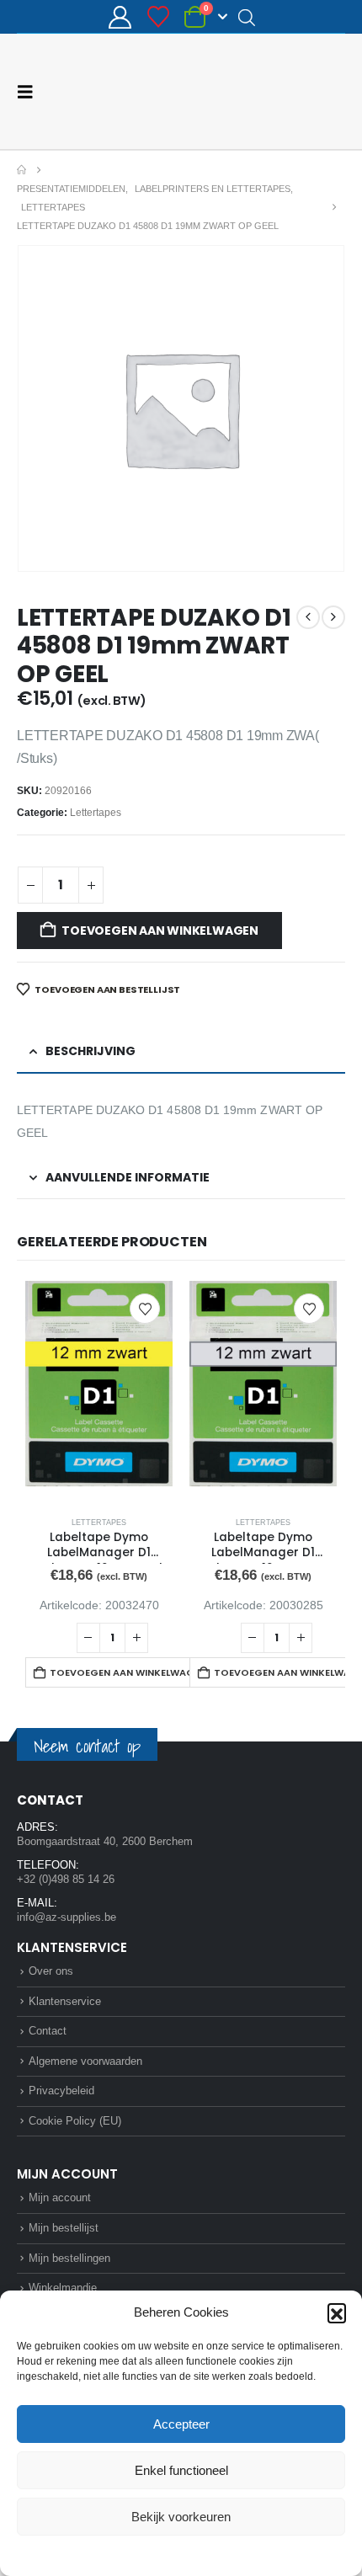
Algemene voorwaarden (85, 2060)
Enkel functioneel (181, 2470)
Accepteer (181, 2424)
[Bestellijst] (158, 17)
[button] (337, 2312)
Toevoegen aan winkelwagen (160, 930)
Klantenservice (65, 2000)
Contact (48, 2030)
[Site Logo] (282, 91)
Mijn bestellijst (64, 2227)
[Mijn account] (120, 17)
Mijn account (60, 2197)
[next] (333, 616)
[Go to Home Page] (21, 169)
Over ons (51, 1970)
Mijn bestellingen (69, 2257)
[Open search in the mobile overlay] (247, 17)
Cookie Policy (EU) (75, 2120)
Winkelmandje (63, 2287)
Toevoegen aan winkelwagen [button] (124, 1672)
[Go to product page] (99, 1392)
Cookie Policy (142, 2554)
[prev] (308, 616)
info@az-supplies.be (67, 1916)
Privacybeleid (213, 2554)
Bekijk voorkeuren (181, 2517)
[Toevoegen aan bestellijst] (145, 1308)
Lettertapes (96, 812)
